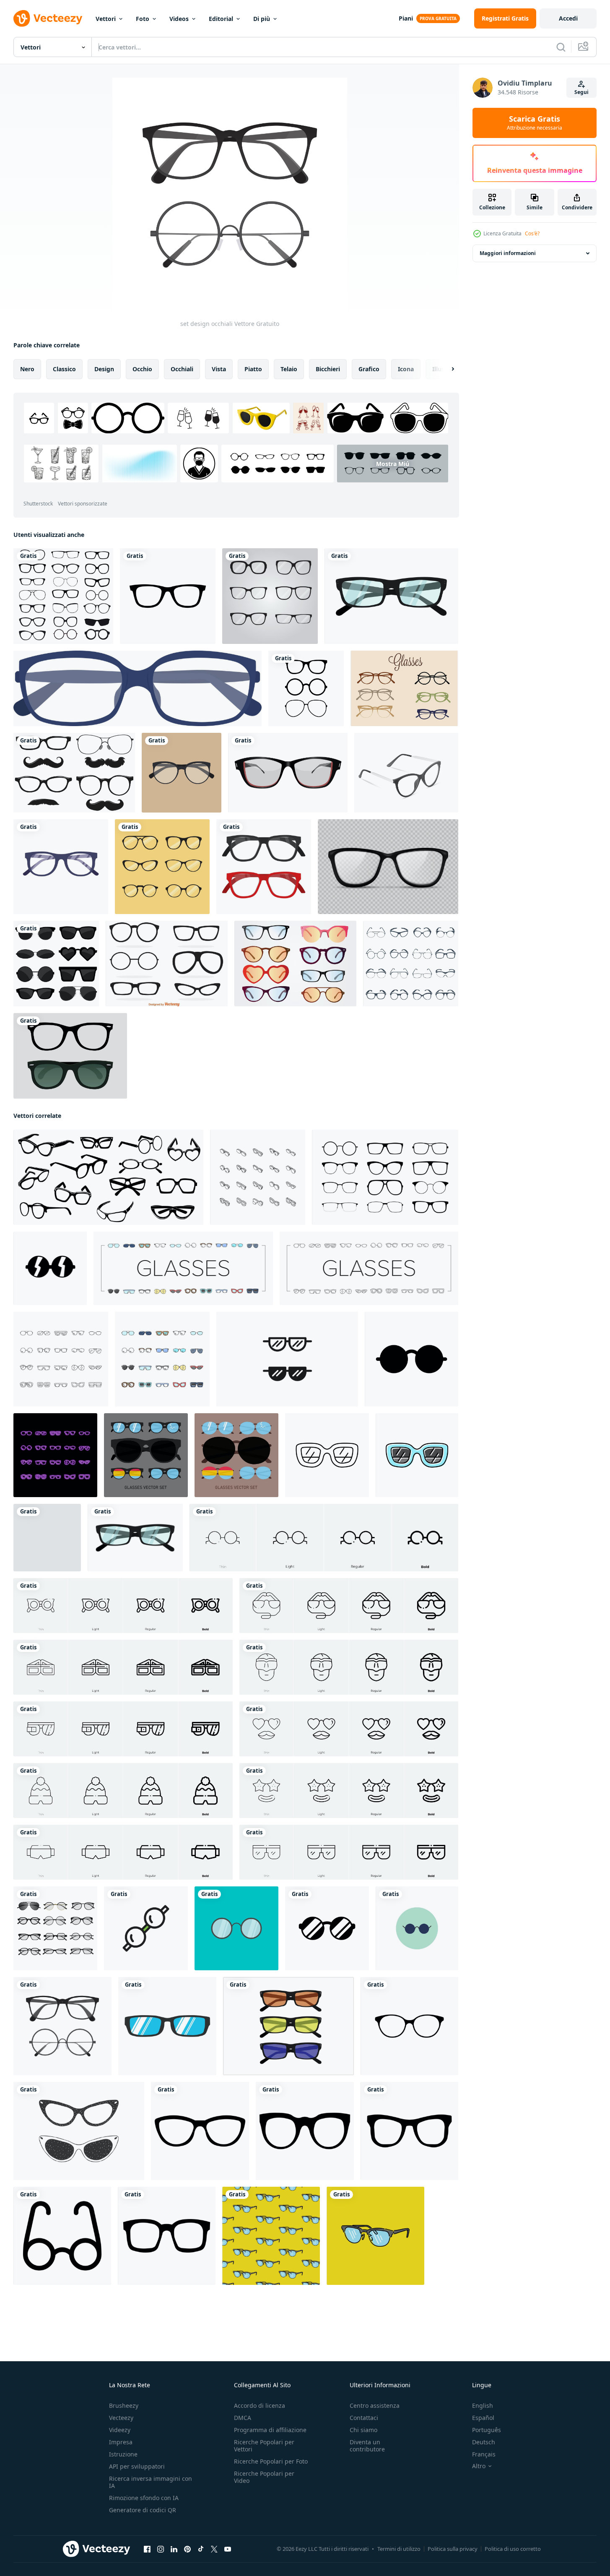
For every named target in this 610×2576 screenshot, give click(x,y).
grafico (369, 369)
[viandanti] (70, 1056)
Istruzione (123, 2454)
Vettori (106, 19)
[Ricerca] (561, 47)
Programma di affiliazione (270, 2430)
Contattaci (364, 2418)
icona (406, 369)
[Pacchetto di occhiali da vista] (295, 964)
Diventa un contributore (367, 2446)
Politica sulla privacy (453, 2549)
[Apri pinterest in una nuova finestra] (187, 2549)
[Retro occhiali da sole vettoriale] (167, 964)
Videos (179, 19)
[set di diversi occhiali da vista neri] (270, 596)
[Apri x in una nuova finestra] (214, 2549)
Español (483, 2418)
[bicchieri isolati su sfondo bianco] (288, 773)
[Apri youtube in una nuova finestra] (228, 2549)
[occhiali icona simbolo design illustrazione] (411, 1359)
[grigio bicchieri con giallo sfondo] (375, 2236)
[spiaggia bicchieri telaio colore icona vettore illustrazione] (417, 1455)
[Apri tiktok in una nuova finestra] (201, 2549)
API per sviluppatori (137, 2466)
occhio (142, 369)
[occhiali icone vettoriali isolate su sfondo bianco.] (409, 2026)
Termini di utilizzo (399, 2549)
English (483, 2405)
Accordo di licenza (260, 2405)
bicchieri (328, 369)
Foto (143, 19)
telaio (289, 369)
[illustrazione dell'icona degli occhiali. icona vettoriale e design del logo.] (146, 1928)
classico (64, 369)
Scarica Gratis (535, 123)
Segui (581, 92)
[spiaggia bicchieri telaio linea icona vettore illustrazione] (327, 1455)
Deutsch (484, 2442)
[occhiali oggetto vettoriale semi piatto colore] (138, 688)
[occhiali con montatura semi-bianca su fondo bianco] (406, 773)
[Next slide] (446, 369)
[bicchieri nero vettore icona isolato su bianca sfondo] (200, 2131)
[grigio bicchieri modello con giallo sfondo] (271, 2236)
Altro (479, 2466)
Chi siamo (363, 2430)
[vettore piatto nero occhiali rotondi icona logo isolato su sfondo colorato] (236, 1928)
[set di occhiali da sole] (56, 964)
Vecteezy (121, 2418)
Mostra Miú (393, 464)
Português (487, 2430)
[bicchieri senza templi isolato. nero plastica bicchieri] (388, 867)
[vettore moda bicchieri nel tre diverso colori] (288, 2026)
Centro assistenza (375, 2405)
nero (27, 369)
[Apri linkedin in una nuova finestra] (174, 2549)
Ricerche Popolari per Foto (271, 2461)
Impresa (121, 2442)
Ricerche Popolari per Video (264, 2477)
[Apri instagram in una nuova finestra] (161, 2549)
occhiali (182, 369)
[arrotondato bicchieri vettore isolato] (327, 1928)
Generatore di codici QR (143, 2510)
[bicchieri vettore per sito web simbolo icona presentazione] (417, 1928)
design (104, 369)
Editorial (221, 19)
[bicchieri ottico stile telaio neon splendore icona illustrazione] (55, 1455)
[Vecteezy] (48, 18)
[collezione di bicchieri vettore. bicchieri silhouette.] (385, 1177)
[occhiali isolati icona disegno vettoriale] (61, 867)
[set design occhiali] (62, 2026)
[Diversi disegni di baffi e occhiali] (74, 773)
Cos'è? (532, 233)
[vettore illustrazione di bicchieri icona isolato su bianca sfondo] (50, 1268)
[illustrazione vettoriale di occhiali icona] (306, 688)
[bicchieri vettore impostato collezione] (146, 1455)
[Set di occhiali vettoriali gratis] (404, 688)
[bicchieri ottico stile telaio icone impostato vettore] (183, 1268)
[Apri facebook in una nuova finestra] (147, 2549)
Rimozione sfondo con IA (144, 2498)
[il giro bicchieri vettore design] (47, 1538)
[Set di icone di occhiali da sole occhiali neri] (411, 964)
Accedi (568, 18)
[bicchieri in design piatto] (182, 773)
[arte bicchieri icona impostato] (287, 1359)
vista (219, 369)
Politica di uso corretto (513, 2549)
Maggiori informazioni (508, 253)
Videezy (120, 2430)
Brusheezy (124, 2405)
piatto (253, 369)
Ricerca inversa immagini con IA (151, 2482)
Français (484, 2454)
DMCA (243, 2418)
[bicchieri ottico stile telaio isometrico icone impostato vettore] (258, 1177)
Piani (406, 18)
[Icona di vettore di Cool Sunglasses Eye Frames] (168, 596)
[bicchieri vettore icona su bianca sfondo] (62, 2236)
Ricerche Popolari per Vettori (264, 2446)
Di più (262, 19)
